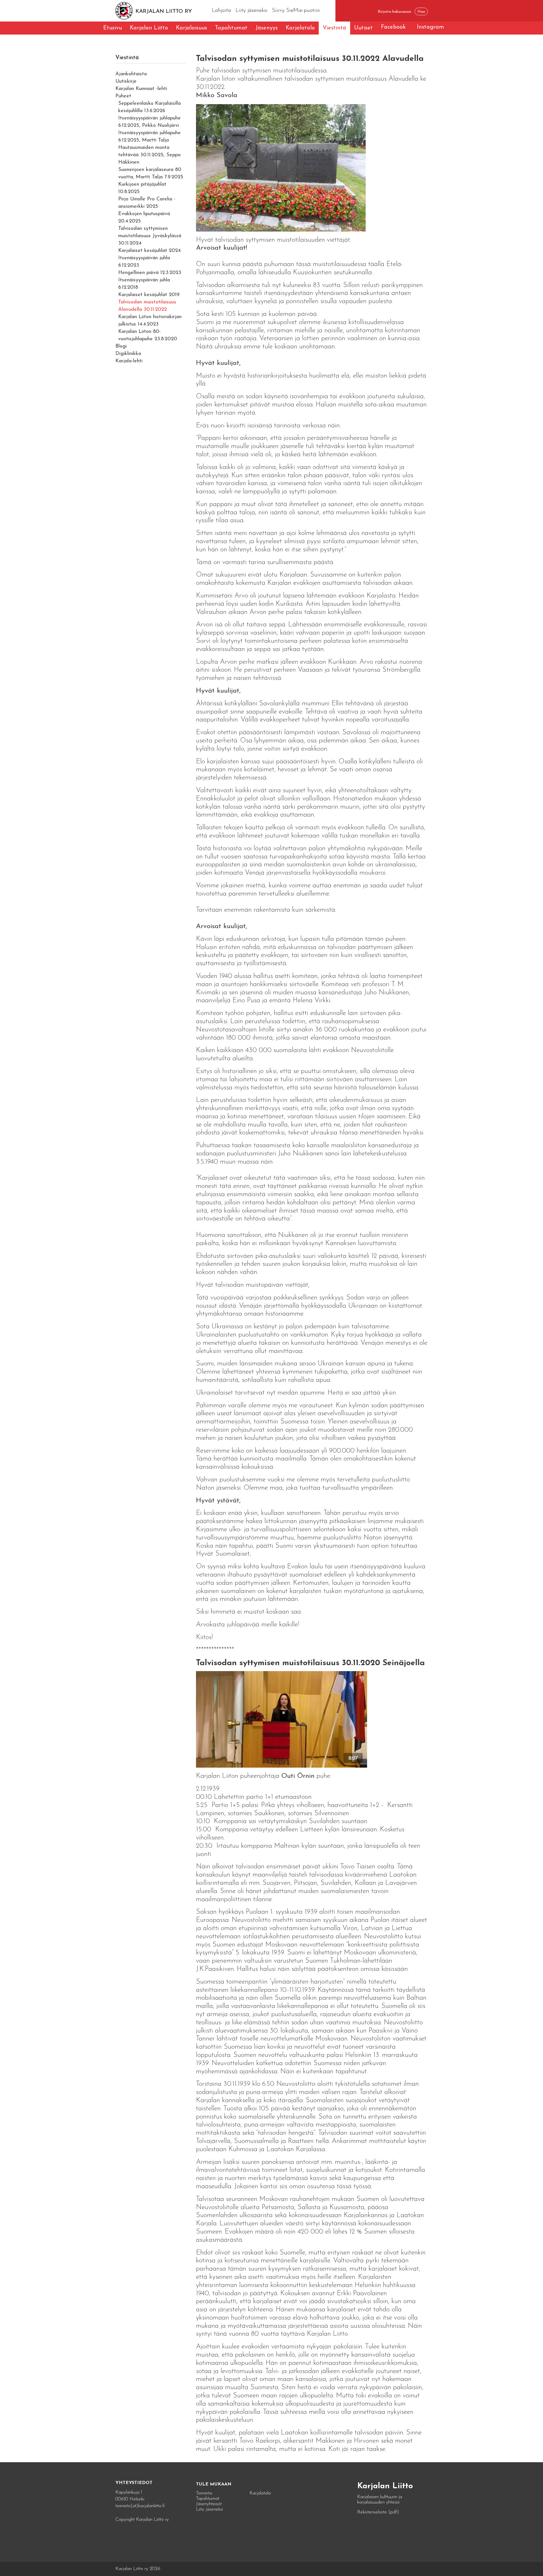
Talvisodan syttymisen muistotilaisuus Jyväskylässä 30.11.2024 (150, 236)
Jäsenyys (267, 28)
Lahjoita (221, 11)
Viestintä (334, 28)
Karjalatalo (300, 28)
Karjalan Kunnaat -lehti (141, 89)
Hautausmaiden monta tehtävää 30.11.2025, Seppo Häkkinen (149, 155)
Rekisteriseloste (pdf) (378, 2512)
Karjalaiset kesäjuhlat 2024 (149, 251)
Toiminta (204, 2493)
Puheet (123, 96)
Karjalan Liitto (149, 28)
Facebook (393, 27)
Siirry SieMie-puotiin (296, 11)
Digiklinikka (128, 354)
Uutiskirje (126, 82)
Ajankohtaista (131, 74)
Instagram (430, 27)
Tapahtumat (231, 28)
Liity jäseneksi (252, 11)
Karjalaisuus (191, 28)
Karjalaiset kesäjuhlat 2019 (149, 295)
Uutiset (363, 28)
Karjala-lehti (129, 361)
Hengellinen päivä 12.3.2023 (150, 273)
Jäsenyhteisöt (209, 2504)
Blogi (121, 346)
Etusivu (113, 28)
